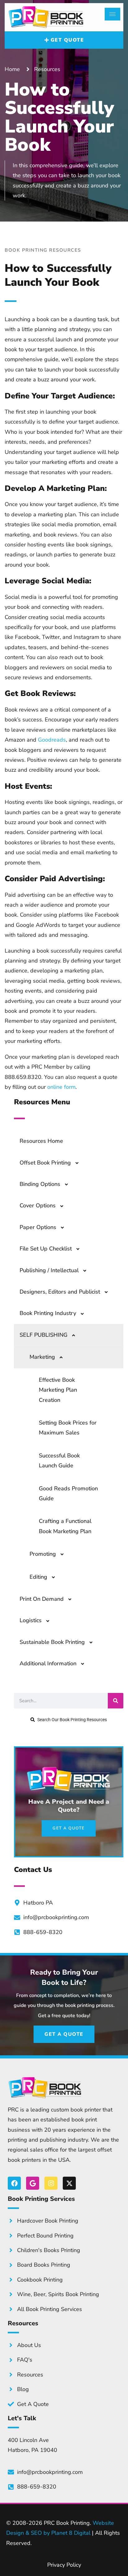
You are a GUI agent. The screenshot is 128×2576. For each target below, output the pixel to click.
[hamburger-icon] (112, 14)
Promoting (43, 1554)
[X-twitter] (69, 2183)
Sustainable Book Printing (52, 1642)
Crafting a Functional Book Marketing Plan (65, 1526)
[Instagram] (51, 2183)
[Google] (33, 2183)
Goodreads (52, 740)
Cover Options (38, 1205)
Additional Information (48, 1663)
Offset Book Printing (45, 1163)
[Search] (116, 1701)
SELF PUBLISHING (43, 1335)
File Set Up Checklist (46, 1249)
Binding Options (40, 1184)
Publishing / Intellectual (49, 1270)
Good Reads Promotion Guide (68, 1493)
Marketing (42, 1357)
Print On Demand (42, 1599)
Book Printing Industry (48, 1313)
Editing (38, 1577)
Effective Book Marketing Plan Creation (58, 1390)
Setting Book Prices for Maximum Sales (68, 1428)
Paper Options (38, 1227)
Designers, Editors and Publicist (60, 1292)
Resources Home (41, 1141)
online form (61, 1087)
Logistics (31, 1620)
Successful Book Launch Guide (59, 1461)
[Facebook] (14, 2183)
